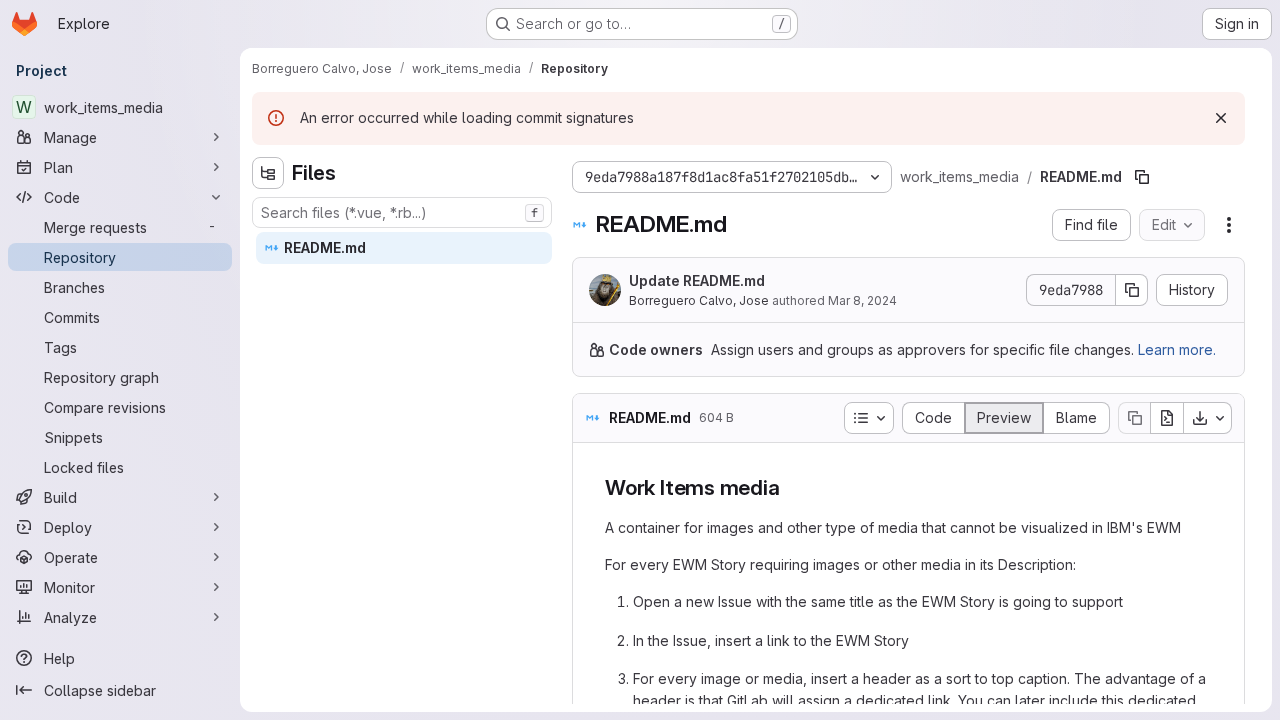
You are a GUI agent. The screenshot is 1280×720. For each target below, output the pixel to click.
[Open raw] (1167, 418)
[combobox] (402, 212)
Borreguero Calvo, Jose (699, 300)
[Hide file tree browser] (268, 173)
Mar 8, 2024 (862, 300)
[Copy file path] (1142, 177)
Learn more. (1177, 349)
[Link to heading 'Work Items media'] (791, 487)
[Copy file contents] (1134, 418)
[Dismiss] (1221, 118)
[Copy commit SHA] (1132, 290)
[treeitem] (404, 248)
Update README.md (697, 280)
